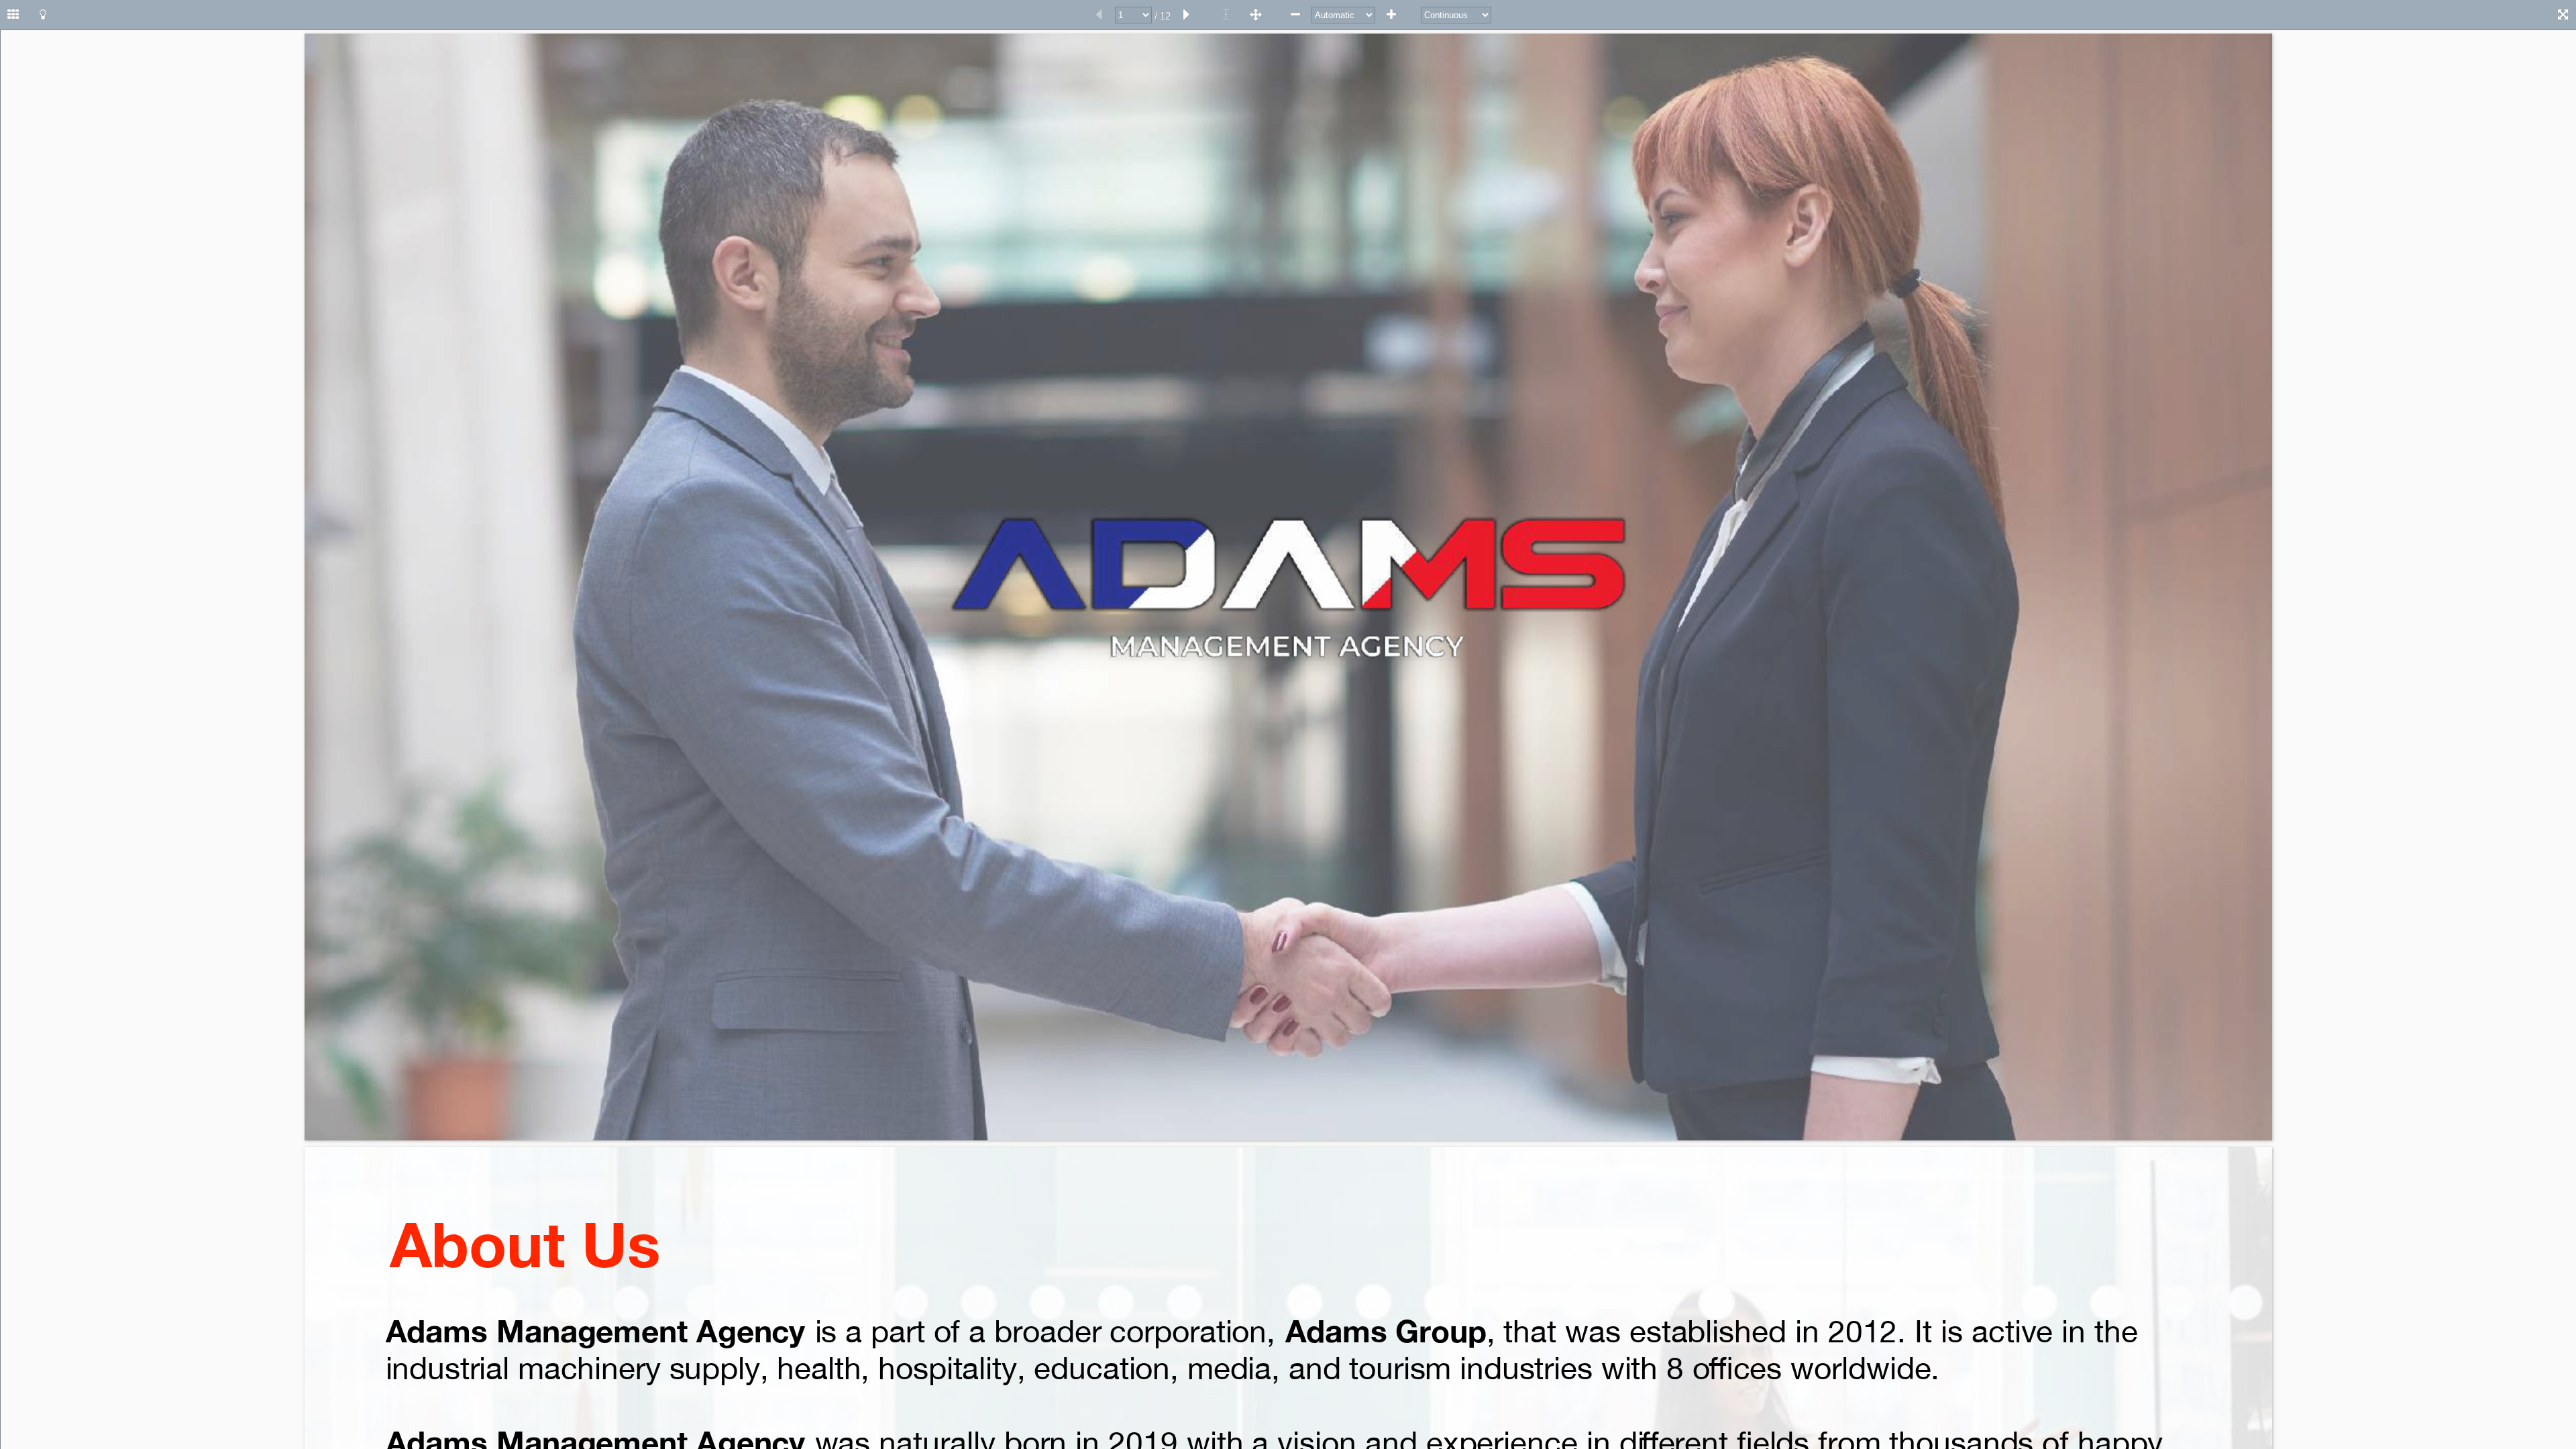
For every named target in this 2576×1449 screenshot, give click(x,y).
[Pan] (1256, 15)
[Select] (1226, 15)
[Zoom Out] (1295, 15)
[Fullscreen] (2563, 15)
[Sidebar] (13, 15)
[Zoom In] (1391, 15)
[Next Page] (1187, 15)
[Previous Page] (1099, 15)
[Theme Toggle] (43, 15)
